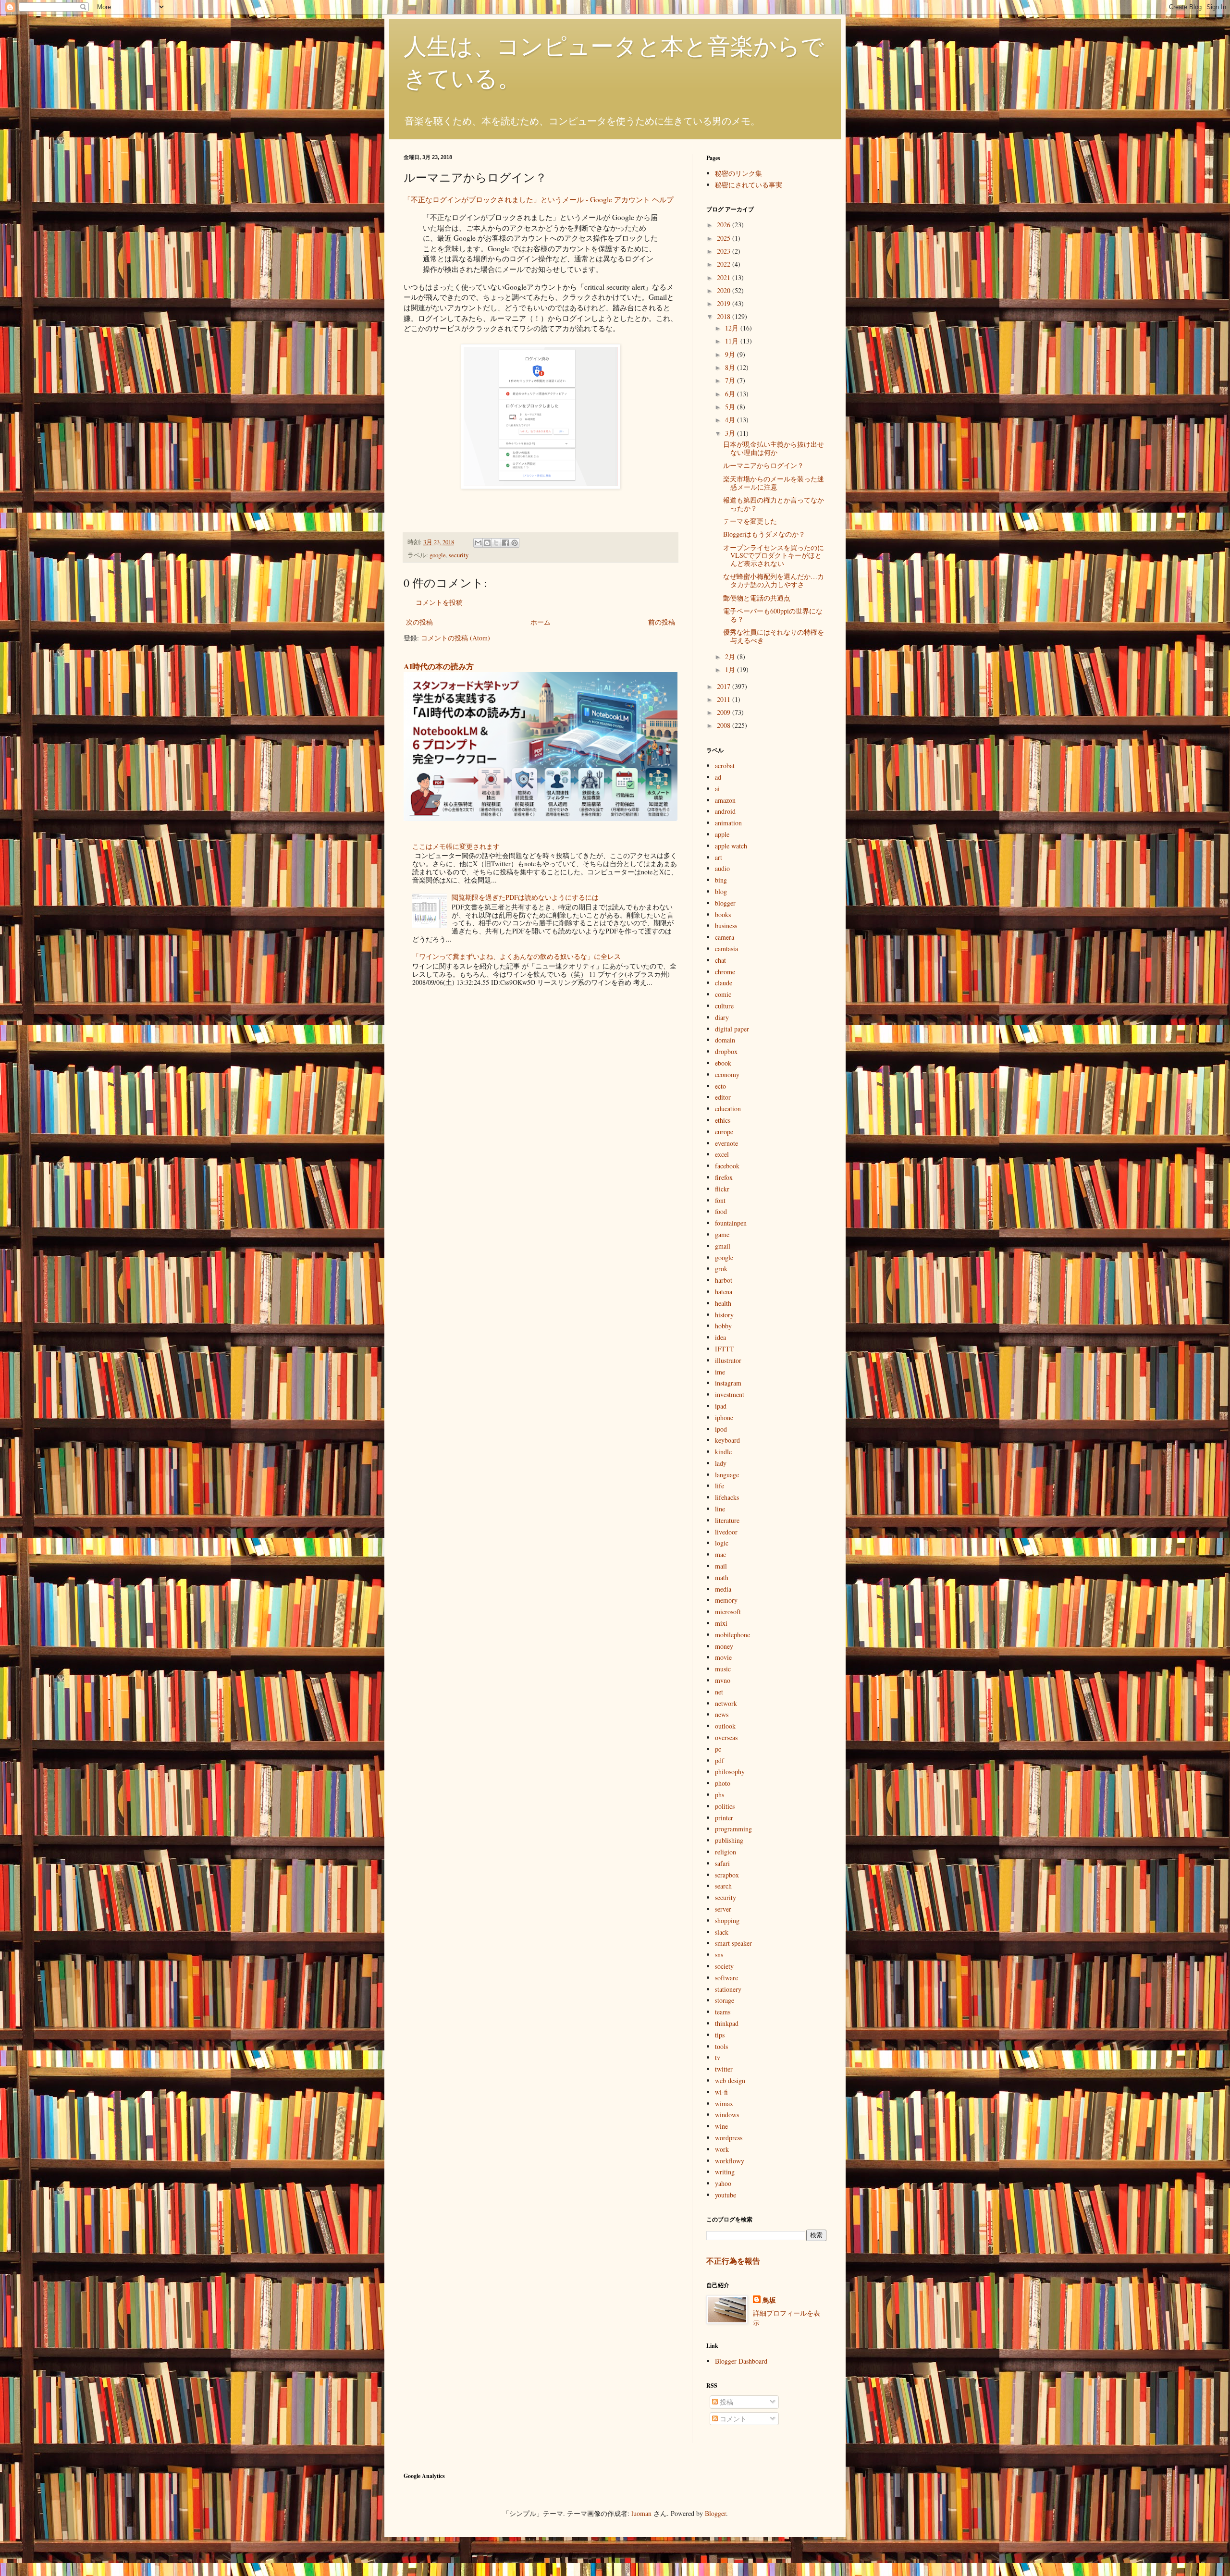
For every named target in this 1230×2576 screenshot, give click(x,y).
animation (728, 823)
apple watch (731, 846)
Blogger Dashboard (741, 2361)
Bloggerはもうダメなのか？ (764, 534)
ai (717, 789)
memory (726, 1600)
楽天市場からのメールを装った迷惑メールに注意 (774, 483)
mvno (723, 1680)
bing (721, 880)
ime (720, 1372)
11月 (733, 341)
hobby (723, 1326)
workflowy (730, 2161)
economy (727, 1074)
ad (718, 777)
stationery (728, 1989)
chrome (725, 972)
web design (730, 2080)
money (724, 1646)
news (722, 1714)
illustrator (728, 1360)
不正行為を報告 (733, 2261)
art (719, 857)
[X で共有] (496, 543)
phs (720, 1795)
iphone (724, 1417)
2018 (725, 316)
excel (722, 1154)
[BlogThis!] (487, 543)
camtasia (726, 949)
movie (723, 1657)
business (726, 926)
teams (723, 2012)
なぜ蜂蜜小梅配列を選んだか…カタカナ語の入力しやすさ (774, 580)
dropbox (726, 1051)
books (723, 914)
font (720, 1200)
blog (721, 891)
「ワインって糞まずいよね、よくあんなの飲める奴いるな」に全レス (517, 956)
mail (721, 1566)
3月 (731, 433)
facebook (727, 1166)
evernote (726, 1143)
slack (722, 1932)
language (727, 1475)
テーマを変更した (750, 521)
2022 (725, 264)
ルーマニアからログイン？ (763, 465)
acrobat (725, 766)
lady (721, 1463)
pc (718, 1749)
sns (719, 1955)
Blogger (715, 2513)
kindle (723, 1452)
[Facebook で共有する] (505, 543)
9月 (731, 354)
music (723, 1669)
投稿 (726, 2402)
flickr (722, 1189)
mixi (721, 1623)
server (723, 1909)
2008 (725, 725)
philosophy (730, 1772)
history (724, 1315)
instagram (728, 1383)
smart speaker (733, 1943)
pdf (720, 1760)
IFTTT (725, 1349)
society (724, 1966)
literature (727, 1520)
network (726, 1703)
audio (722, 868)
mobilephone (732, 1635)
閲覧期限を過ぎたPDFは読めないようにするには (525, 897)
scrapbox (727, 1875)
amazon (725, 800)
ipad (721, 1406)
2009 (725, 712)
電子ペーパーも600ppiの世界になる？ (773, 615)
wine (721, 2126)
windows (727, 2115)
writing (725, 2172)
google (438, 555)
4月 (731, 420)
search (723, 1886)
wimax (724, 2104)
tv (718, 2057)
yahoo (723, 2183)
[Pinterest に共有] (515, 543)
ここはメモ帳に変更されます (456, 846)
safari (722, 1863)
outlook (725, 1726)
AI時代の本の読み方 (439, 666)
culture (724, 1006)
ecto (720, 1086)
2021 (725, 277)
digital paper (732, 1029)
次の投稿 (419, 622)
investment (730, 1394)
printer (724, 1818)
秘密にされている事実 (749, 185)
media (723, 1589)
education (728, 1109)
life (720, 1486)
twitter (724, 2069)
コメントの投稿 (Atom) (455, 638)
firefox (724, 1177)
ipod (721, 1429)
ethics (723, 1120)
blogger (725, 903)
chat (720, 960)
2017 (725, 686)
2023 (725, 251)
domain (725, 1040)
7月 (731, 380)
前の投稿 (662, 622)
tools (721, 2046)
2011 (725, 699)
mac (720, 1554)
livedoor (726, 1532)
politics (725, 1806)
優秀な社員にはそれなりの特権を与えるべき (774, 636)
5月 (731, 407)
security (459, 555)
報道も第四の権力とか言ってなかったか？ (774, 504)
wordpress (729, 2138)
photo (723, 1783)
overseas (726, 1737)
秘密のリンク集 (738, 173)
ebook (723, 1063)
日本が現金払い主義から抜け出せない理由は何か (774, 448)
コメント (732, 2419)
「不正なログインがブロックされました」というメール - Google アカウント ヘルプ (539, 199)
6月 (731, 394)
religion (726, 1852)
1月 (731, 669)
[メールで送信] (478, 543)
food (721, 1211)
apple (722, 834)
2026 (725, 225)
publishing (729, 1840)
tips (720, 2035)
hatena (724, 1292)
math (722, 1577)
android (725, 811)
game (722, 1234)
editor (723, 1097)
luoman (641, 2513)
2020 (725, 290)
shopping (727, 1920)
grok (721, 1269)
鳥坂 (769, 2300)
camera (725, 937)
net (719, 1692)
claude (724, 983)
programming (733, 1829)
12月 (733, 328)
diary (722, 1017)
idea (720, 1337)
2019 (725, 303)
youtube (726, 2195)
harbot (724, 1280)
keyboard (727, 1440)
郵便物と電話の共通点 (757, 598)
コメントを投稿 (439, 602)
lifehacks (727, 1497)
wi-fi (721, 2092)
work (722, 2149)
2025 (725, 238)
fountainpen (731, 1223)
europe (724, 1132)
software (726, 1978)
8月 (731, 367)
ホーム (541, 622)
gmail (723, 1246)
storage (725, 2000)
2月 (731, 656)
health (723, 1303)
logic (722, 1543)
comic (723, 994)
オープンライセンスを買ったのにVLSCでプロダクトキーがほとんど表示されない (774, 556)
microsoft (728, 1612)
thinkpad (727, 2023)
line (720, 1509)
